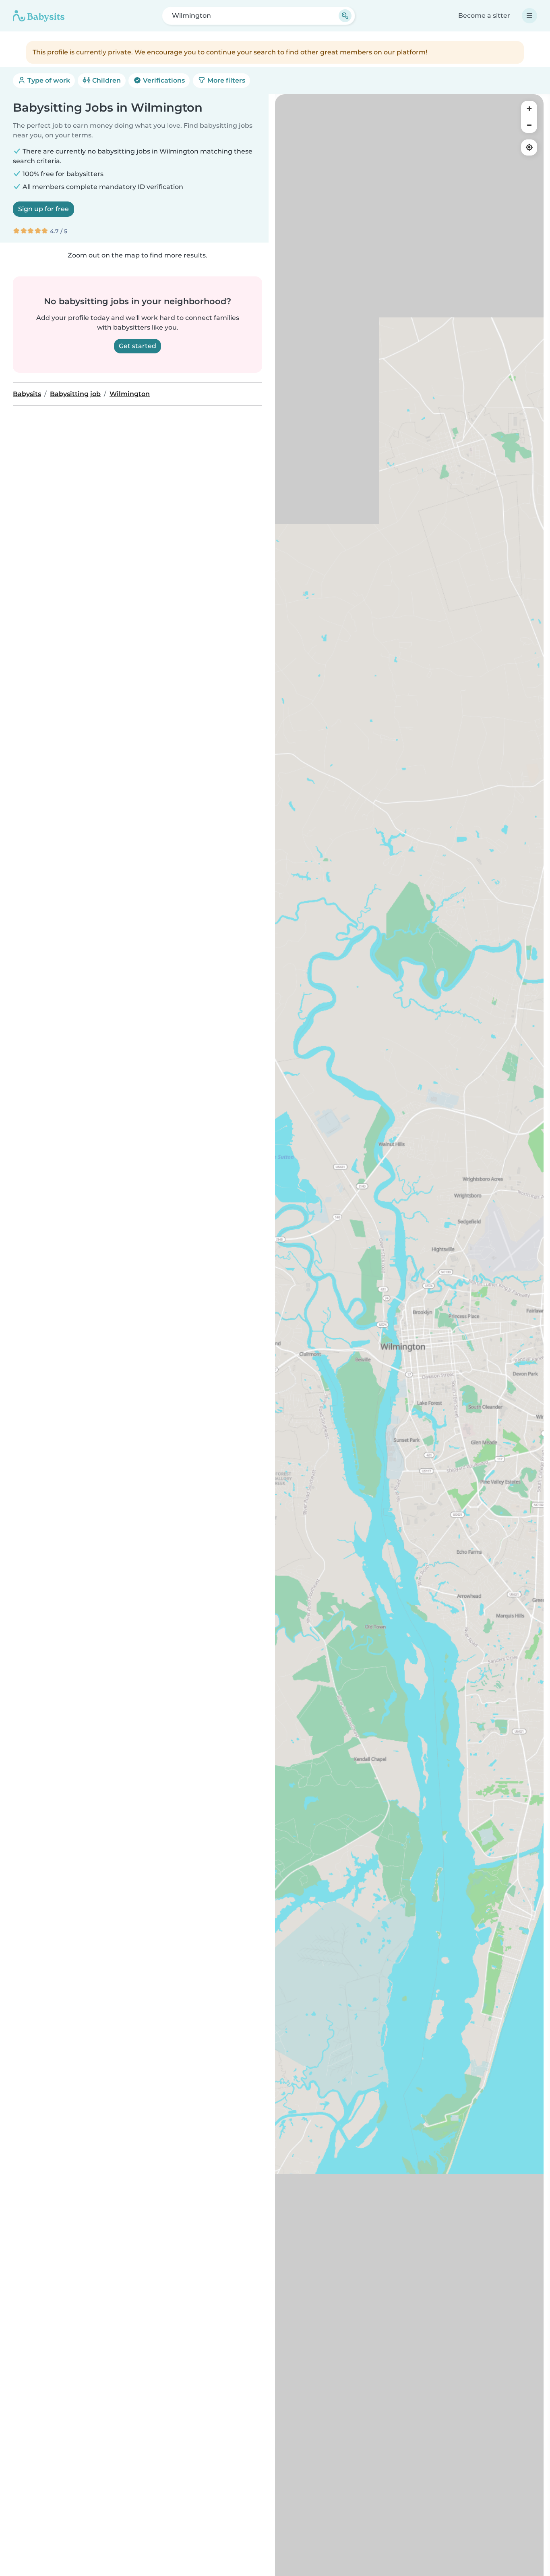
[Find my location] (529, 147)
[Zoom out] (529, 125)
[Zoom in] (529, 109)
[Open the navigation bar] (529, 16)
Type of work (48, 80)
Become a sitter (484, 16)
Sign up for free (43, 209)
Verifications (163, 80)
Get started (137, 346)
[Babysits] (39, 16)
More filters (225, 80)
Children (106, 80)
